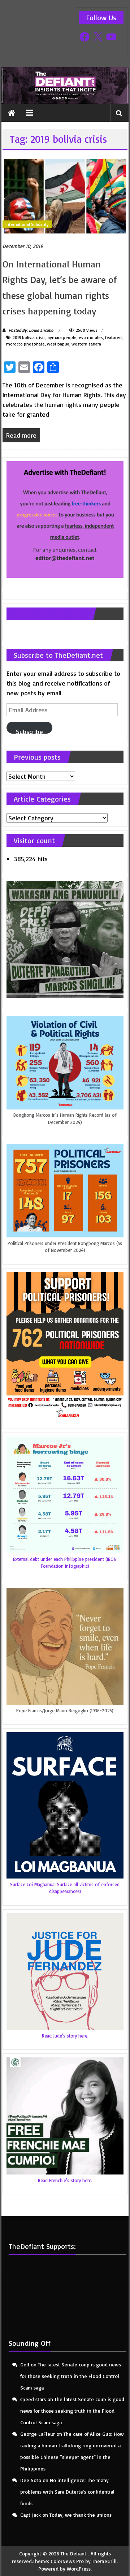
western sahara (86, 344)
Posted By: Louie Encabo (31, 330)
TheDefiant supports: (42, 2246)
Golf (25, 2364)
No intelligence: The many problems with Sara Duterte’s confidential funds (67, 2492)
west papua (58, 344)
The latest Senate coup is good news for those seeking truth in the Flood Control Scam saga (71, 2376)
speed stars (33, 2399)
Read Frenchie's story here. (65, 2180)
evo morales (91, 337)
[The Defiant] (65, 85)
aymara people (62, 337)
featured (113, 337)
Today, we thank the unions (81, 2515)
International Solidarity (27, 224)
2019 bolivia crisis (29, 337)
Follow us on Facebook (50, 614)
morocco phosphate (25, 344)
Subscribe (29, 731)
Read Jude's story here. (65, 2036)
